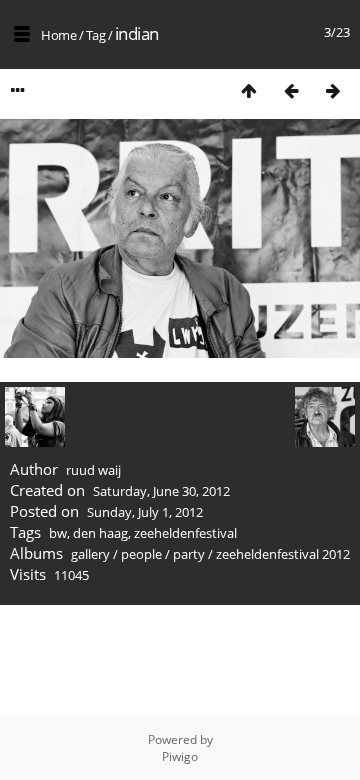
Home (58, 35)
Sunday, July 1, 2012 (145, 512)
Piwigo (180, 756)
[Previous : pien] (291, 90)
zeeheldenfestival (185, 533)
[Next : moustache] (333, 90)
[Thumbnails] (249, 90)
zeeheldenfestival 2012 (283, 554)
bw (58, 533)
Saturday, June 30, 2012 (161, 491)
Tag (96, 35)
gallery (90, 554)
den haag (100, 533)
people (141, 554)
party (189, 554)
